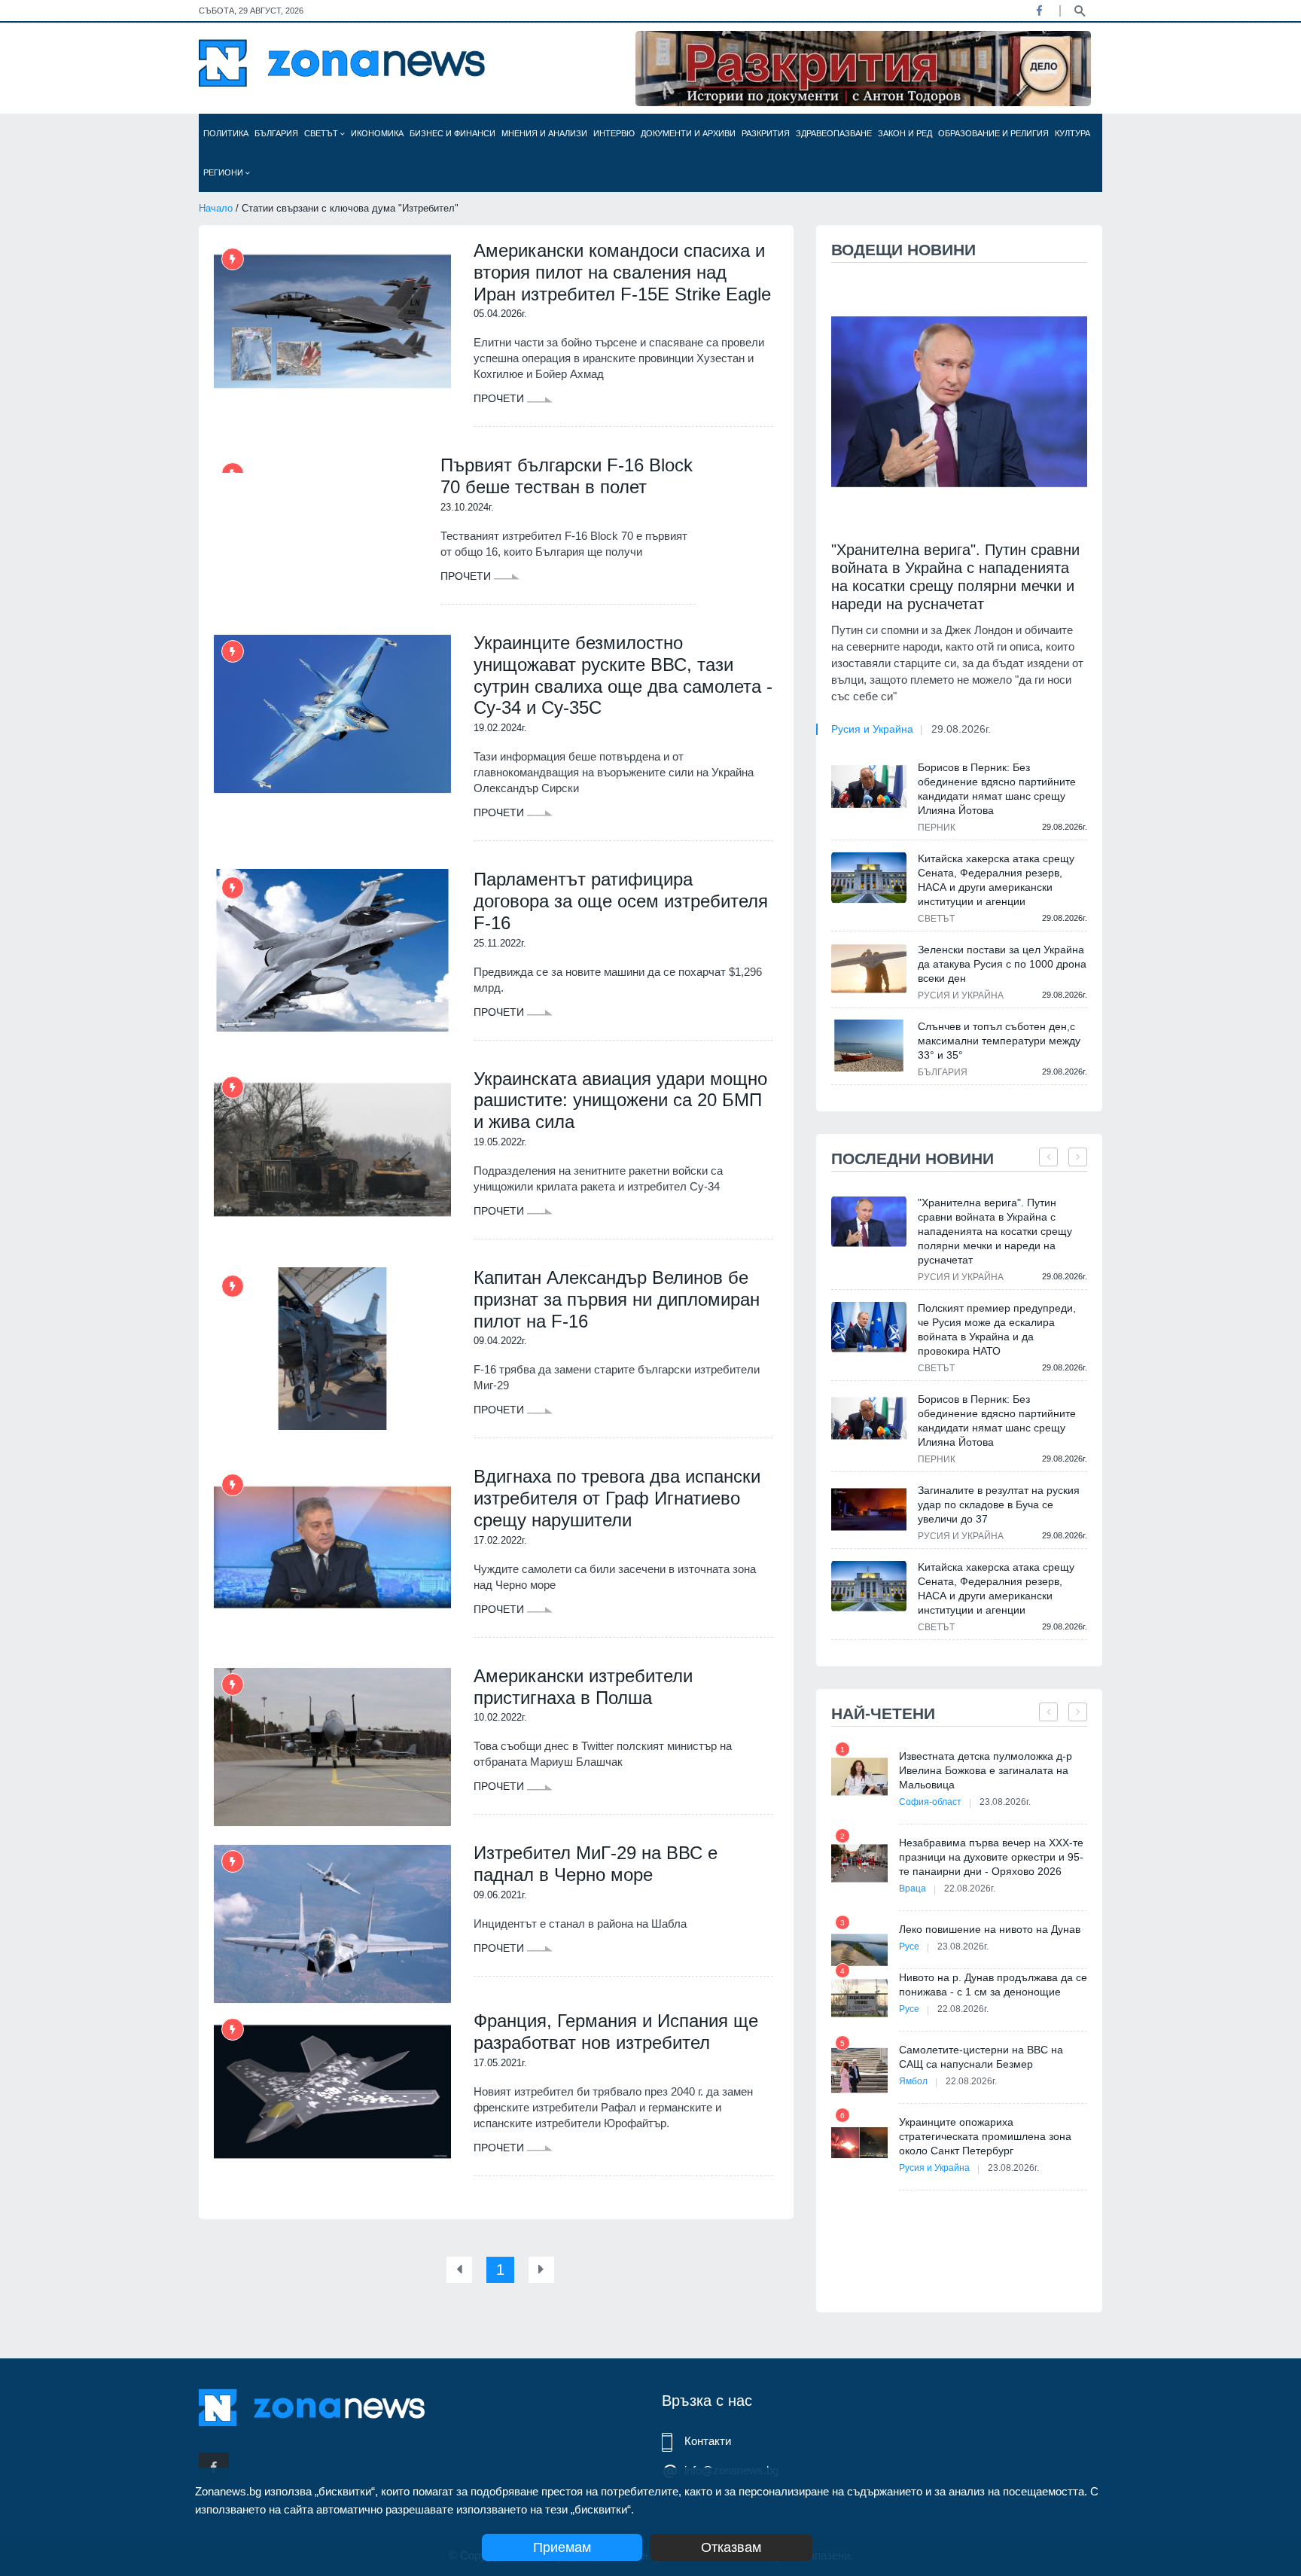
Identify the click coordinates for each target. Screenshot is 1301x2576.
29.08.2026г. (961, 729)
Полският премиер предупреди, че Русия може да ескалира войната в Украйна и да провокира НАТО (997, 1329)
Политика (226, 133)
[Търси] (1080, 10)
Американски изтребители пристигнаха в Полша (583, 1687)
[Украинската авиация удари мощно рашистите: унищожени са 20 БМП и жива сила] (332, 1150)
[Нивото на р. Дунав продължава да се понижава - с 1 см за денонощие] (859, 1998)
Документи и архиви (688, 133)
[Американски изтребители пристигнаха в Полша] (332, 1747)
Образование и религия (993, 133)
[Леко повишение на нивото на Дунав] (859, 1950)
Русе (909, 1946)
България (276, 133)
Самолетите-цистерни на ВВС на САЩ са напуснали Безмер (981, 2057)
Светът (322, 133)
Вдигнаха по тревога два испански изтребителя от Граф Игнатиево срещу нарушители (617, 1498)
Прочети (500, 398)
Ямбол (913, 2081)
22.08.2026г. (970, 1889)
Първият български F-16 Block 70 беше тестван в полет (567, 476)
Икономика (377, 133)
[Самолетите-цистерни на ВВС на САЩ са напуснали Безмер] (859, 2070)
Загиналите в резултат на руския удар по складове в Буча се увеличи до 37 (999, 1504)
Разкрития (766, 133)
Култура (1072, 133)
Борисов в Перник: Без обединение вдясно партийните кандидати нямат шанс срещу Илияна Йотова (997, 789)
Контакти (708, 2441)
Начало (216, 208)
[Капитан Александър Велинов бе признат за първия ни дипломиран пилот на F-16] (332, 1349)
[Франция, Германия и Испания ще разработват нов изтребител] (332, 2092)
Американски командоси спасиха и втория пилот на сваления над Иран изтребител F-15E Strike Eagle (622, 272)
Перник (937, 828)
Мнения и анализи (544, 133)
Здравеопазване (834, 133)
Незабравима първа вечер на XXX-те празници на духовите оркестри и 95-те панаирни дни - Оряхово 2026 (991, 1857)
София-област (930, 1802)
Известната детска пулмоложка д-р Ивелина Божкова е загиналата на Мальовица (986, 1770)
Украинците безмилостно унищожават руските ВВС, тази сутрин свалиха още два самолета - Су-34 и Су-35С (623, 675)
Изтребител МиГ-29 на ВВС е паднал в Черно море (596, 1864)
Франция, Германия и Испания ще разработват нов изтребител (616, 2032)
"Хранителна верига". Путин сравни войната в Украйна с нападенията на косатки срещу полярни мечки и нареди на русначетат (955, 577)
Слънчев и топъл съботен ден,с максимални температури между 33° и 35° (999, 1041)
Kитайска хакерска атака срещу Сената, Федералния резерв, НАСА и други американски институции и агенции (996, 880)
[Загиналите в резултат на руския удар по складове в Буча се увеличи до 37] (869, 1509)
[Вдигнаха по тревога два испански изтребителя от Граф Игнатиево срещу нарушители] (332, 1547)
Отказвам (731, 2547)
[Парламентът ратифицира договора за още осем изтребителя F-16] (332, 950)
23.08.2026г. (1005, 1802)
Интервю (614, 133)
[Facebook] (1039, 11)
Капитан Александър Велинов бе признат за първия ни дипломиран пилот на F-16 (617, 1299)
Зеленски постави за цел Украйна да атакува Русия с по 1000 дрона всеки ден (1002, 964)
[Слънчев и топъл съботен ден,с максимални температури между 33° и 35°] (869, 1045)
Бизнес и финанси (452, 133)
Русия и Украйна (872, 729)
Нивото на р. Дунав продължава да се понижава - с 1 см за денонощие (993, 1985)
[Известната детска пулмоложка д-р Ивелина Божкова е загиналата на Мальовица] (859, 1777)
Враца (913, 1889)
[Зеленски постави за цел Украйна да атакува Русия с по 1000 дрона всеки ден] (869, 968)
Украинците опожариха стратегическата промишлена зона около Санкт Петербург (985, 2136)
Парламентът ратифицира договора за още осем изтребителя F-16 (621, 901)
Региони (224, 172)
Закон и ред (905, 133)
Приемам (562, 2547)
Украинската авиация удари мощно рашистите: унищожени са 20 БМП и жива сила (620, 1101)
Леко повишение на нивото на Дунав (990, 1929)
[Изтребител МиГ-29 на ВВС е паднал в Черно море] (332, 1924)
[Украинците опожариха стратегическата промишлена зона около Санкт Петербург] (859, 2143)
